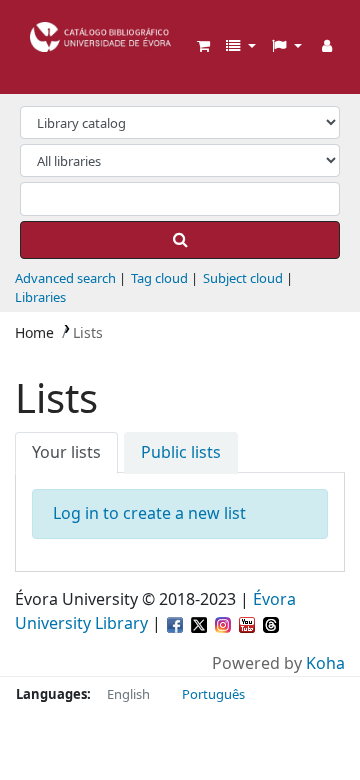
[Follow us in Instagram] (225, 624)
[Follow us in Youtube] (249, 624)
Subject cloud (243, 278)
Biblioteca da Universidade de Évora (37, 29)
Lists (88, 334)
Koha (325, 664)
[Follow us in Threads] (271, 624)
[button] (203, 47)
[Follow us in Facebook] (177, 624)
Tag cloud (159, 278)
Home (34, 334)
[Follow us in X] (201, 624)
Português (213, 694)
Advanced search (65, 278)
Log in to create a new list (149, 514)
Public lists (181, 453)
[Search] (180, 240)
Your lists (66, 453)
